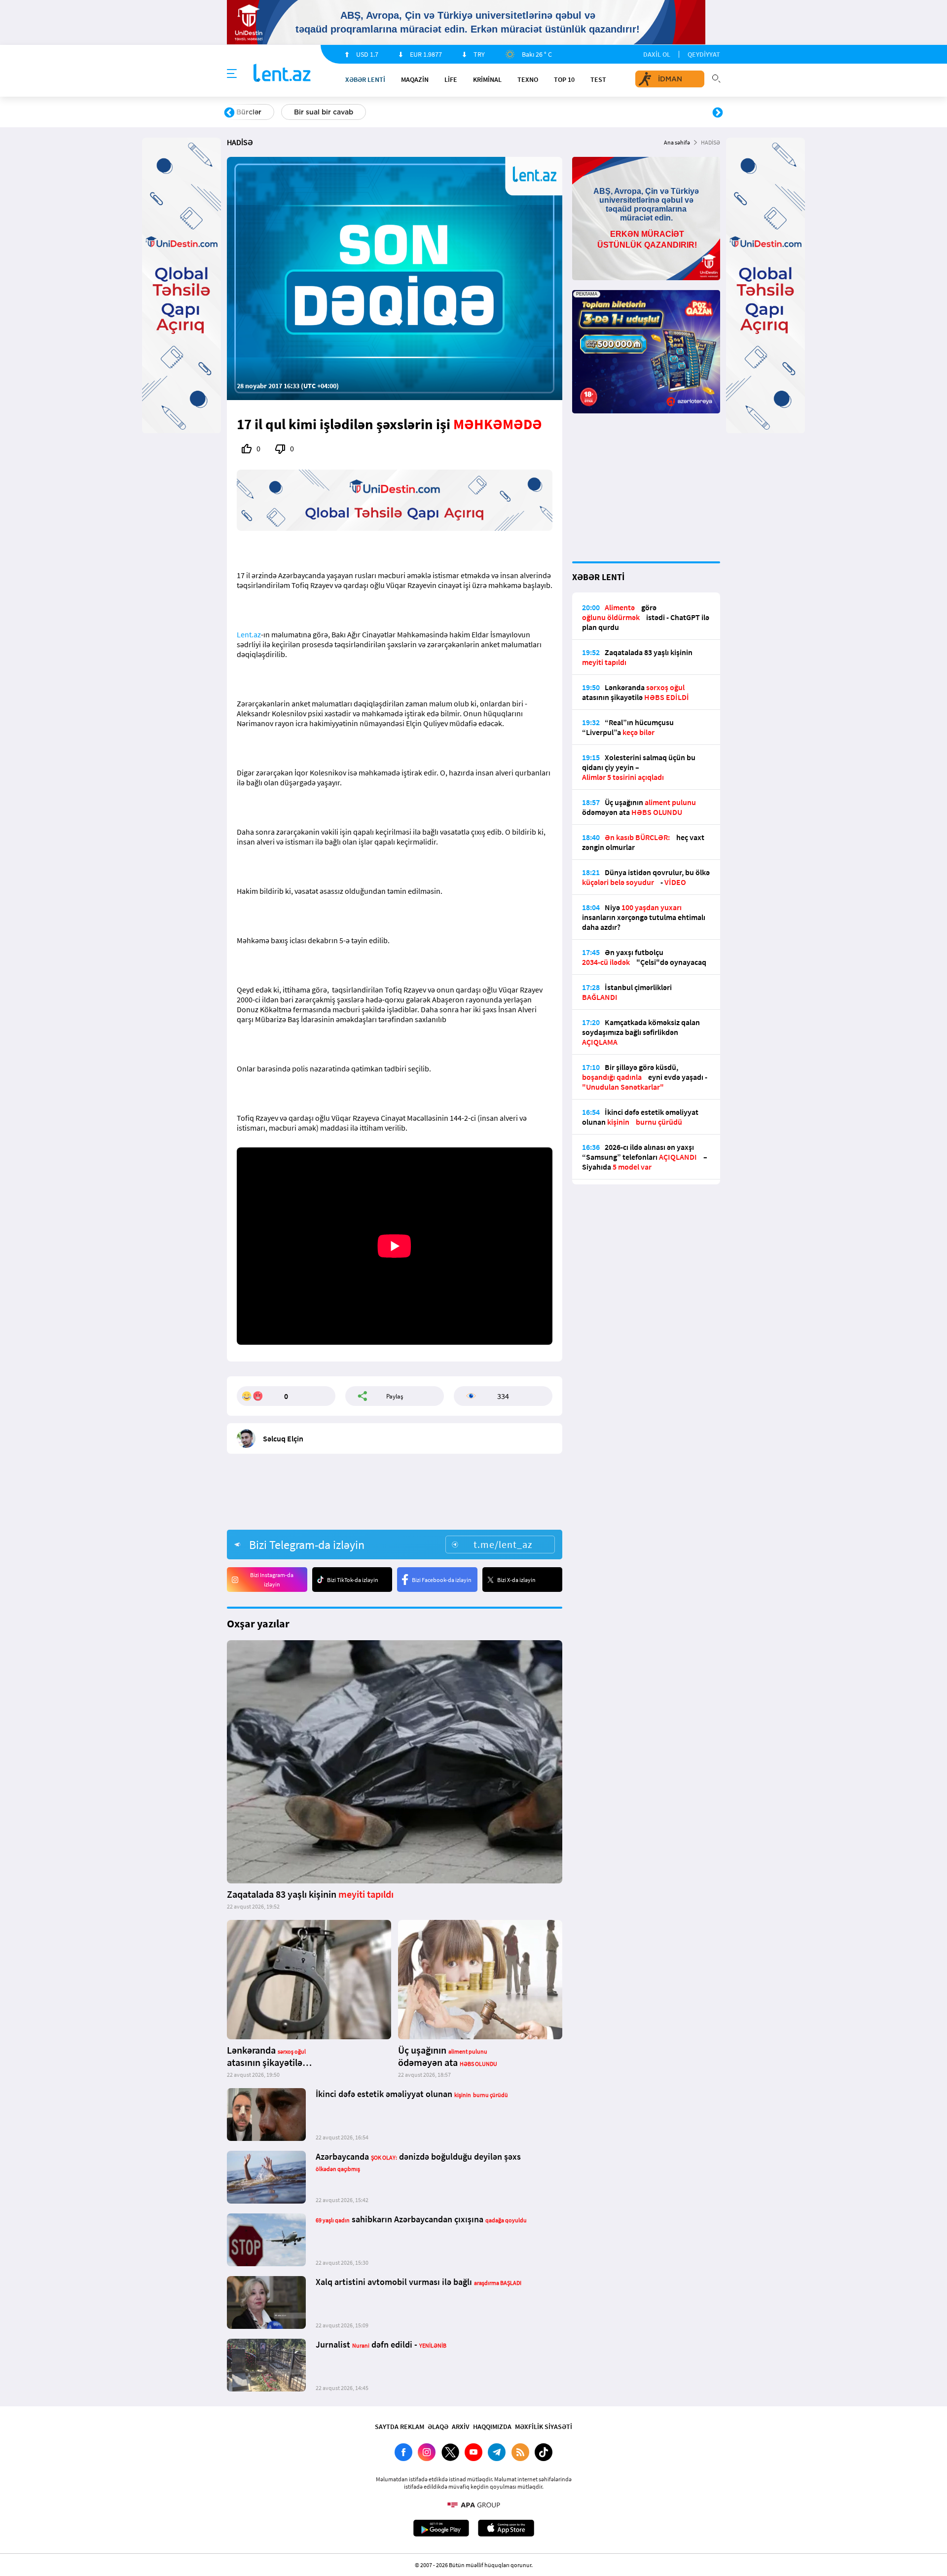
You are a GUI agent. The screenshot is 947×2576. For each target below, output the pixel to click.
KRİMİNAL (487, 79)
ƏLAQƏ (438, 2427)
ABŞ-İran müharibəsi (463, 112)
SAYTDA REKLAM (400, 2427)
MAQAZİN (415, 79)
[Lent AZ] (282, 74)
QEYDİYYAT (704, 54)
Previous (229, 113)
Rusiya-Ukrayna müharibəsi (348, 112)
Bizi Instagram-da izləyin (272, 1580)
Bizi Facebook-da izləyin (442, 1580)
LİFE (451, 79)
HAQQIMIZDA (492, 2427)
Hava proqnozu (558, 112)
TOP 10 (564, 79)
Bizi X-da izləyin (516, 1580)
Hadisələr (252, 112)
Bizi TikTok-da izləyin (353, 1580)
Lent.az (249, 634)
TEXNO (528, 79)
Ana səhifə (677, 142)
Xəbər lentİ (365, 79)
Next (718, 113)
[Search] (716, 77)
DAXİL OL (657, 54)
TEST (598, 79)
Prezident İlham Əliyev (655, 112)
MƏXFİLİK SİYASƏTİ (544, 2427)
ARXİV (461, 2427)
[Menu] (232, 74)
